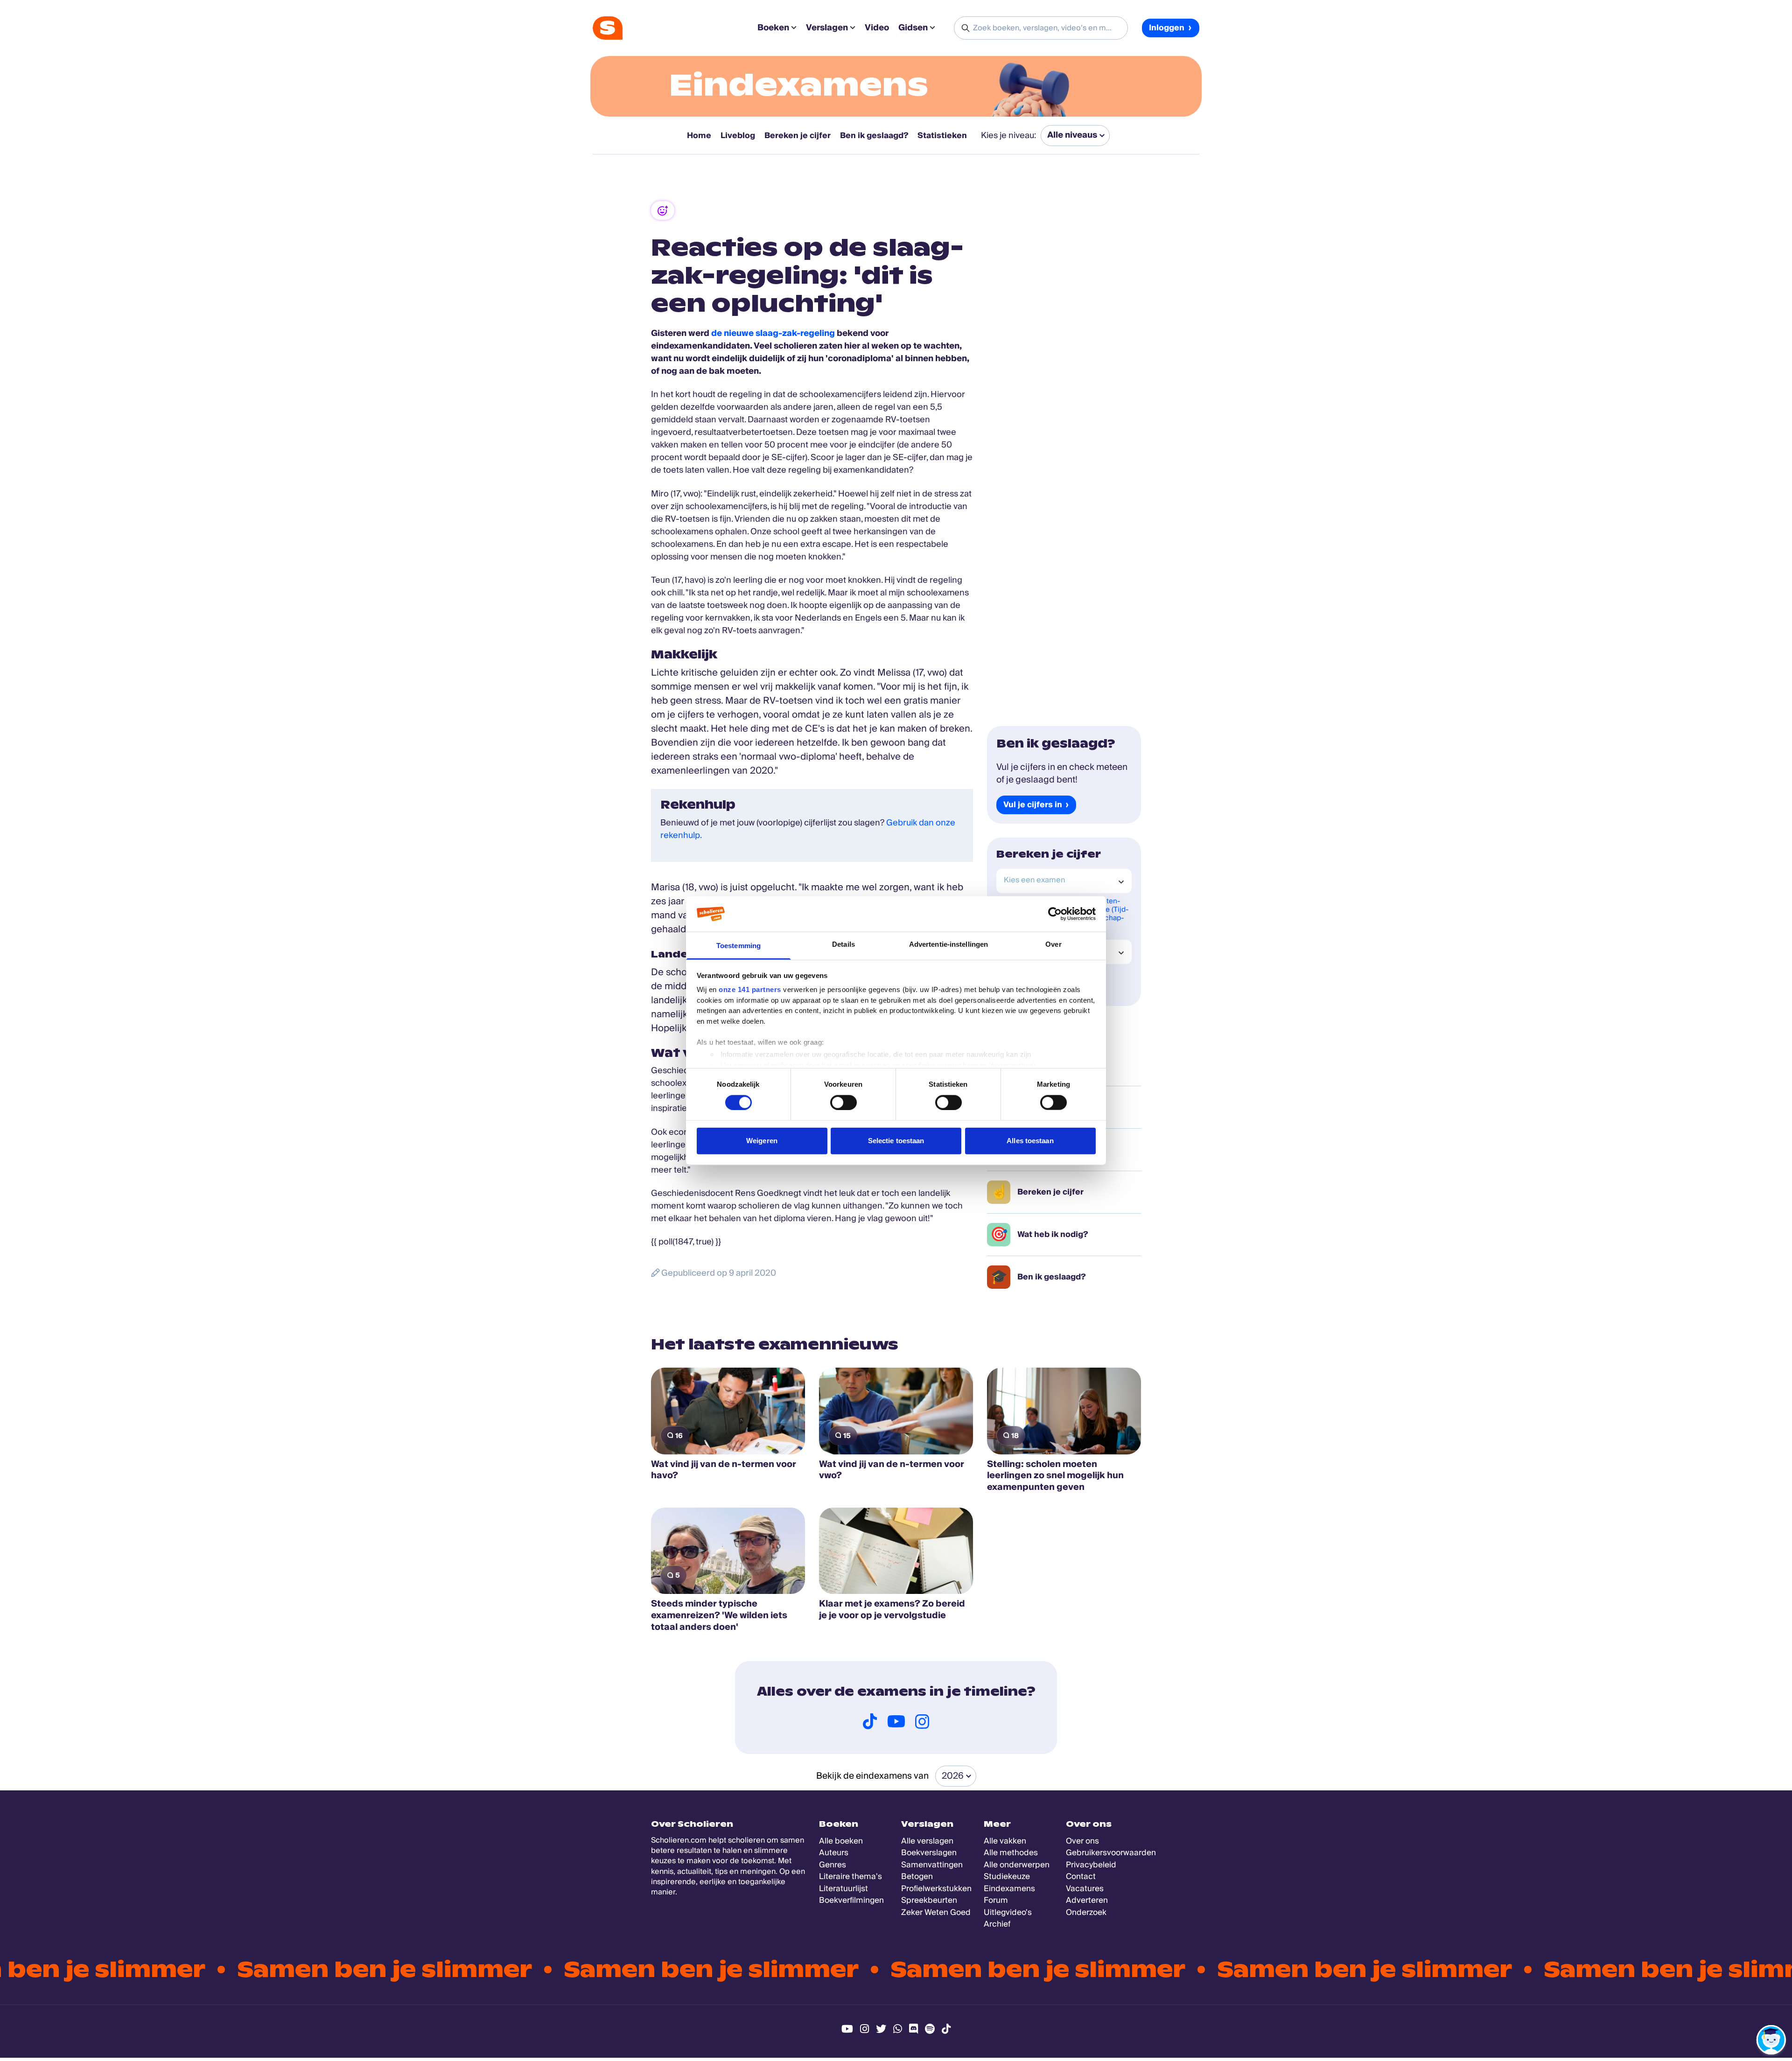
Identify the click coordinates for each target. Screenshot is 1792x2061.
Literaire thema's (850, 1876)
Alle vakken (1005, 1841)
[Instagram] (922, 1721)
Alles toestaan (1030, 1141)
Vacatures (1085, 1889)
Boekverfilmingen (851, 1900)
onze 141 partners (750, 989)
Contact (1081, 1876)
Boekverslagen (929, 1853)
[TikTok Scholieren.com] (946, 2029)
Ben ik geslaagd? (874, 136)
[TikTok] (870, 1721)
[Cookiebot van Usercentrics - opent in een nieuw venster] (1055, 914)
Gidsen (913, 28)
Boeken (773, 28)
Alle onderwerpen (1017, 1865)
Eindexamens (799, 85)
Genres (833, 1865)
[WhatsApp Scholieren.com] (898, 2029)
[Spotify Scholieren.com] (930, 2029)
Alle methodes (1011, 1853)
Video (877, 28)
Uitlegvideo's (1008, 1912)
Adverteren (1087, 1900)
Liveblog (738, 136)
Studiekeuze (1007, 1876)
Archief (997, 1924)
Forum (996, 1900)
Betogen (917, 1876)
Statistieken (942, 136)
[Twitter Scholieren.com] (881, 2029)
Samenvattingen (932, 1865)
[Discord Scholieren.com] (913, 2029)
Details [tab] (843, 944)
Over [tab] (1053, 944)
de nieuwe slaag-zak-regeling (773, 333)
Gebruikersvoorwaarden (1111, 1853)
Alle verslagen (927, 1841)
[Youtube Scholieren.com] (847, 2029)
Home (699, 136)
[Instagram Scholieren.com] (864, 2029)
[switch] (843, 1102)
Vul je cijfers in (1033, 805)
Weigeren (762, 1141)
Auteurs (834, 1853)
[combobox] (1064, 881)
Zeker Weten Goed (936, 1912)
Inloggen (1167, 28)
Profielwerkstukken (936, 1889)
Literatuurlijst (843, 1889)
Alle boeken (841, 1841)
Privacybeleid (1091, 1865)
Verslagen (827, 28)
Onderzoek (1086, 1912)
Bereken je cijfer (798, 136)
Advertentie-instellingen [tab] (948, 944)
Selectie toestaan (896, 1141)
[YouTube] (896, 1721)
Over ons (1082, 1841)
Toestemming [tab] (738, 946)
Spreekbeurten (929, 1900)
